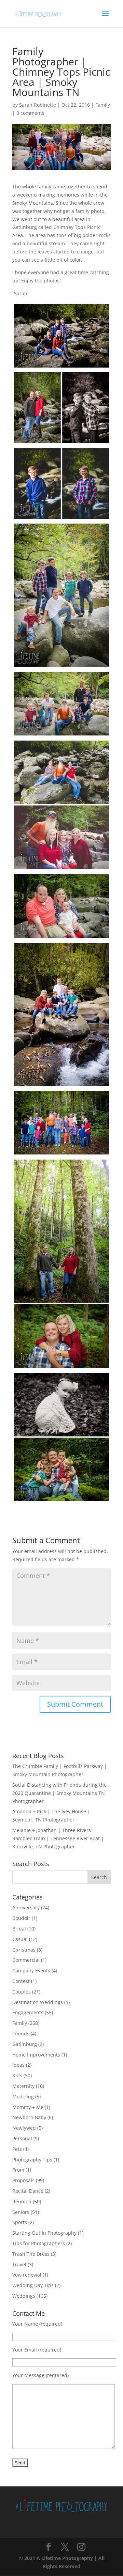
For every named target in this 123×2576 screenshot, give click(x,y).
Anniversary (26, 1907)
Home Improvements (36, 2055)
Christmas (24, 1950)
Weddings (24, 2296)
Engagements (28, 2012)
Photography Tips (32, 2160)
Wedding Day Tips (33, 2285)
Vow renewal (27, 2275)
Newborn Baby (29, 2117)
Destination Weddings (38, 2002)
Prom (18, 2170)
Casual (20, 1939)
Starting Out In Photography (44, 2233)
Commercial (26, 1960)
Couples (22, 1992)
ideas (18, 2065)
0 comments (30, 113)
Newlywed (24, 2128)
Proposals (23, 2180)
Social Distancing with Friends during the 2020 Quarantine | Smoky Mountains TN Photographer (59, 1793)
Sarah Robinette (38, 105)
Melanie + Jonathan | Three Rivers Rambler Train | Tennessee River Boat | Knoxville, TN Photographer (58, 1838)
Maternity (23, 2086)
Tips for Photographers (39, 2243)
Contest (21, 1981)
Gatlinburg (25, 2044)
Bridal (19, 1929)
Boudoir (21, 1918)
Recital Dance (28, 2191)
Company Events (31, 1970)
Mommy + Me (28, 2107)
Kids (17, 2075)
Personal (22, 2138)
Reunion (22, 2201)
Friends (21, 2034)
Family (103, 105)
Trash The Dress (31, 2254)
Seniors (21, 2212)
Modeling (23, 2097)
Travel (19, 2264)
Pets (17, 2149)
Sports (20, 2222)
